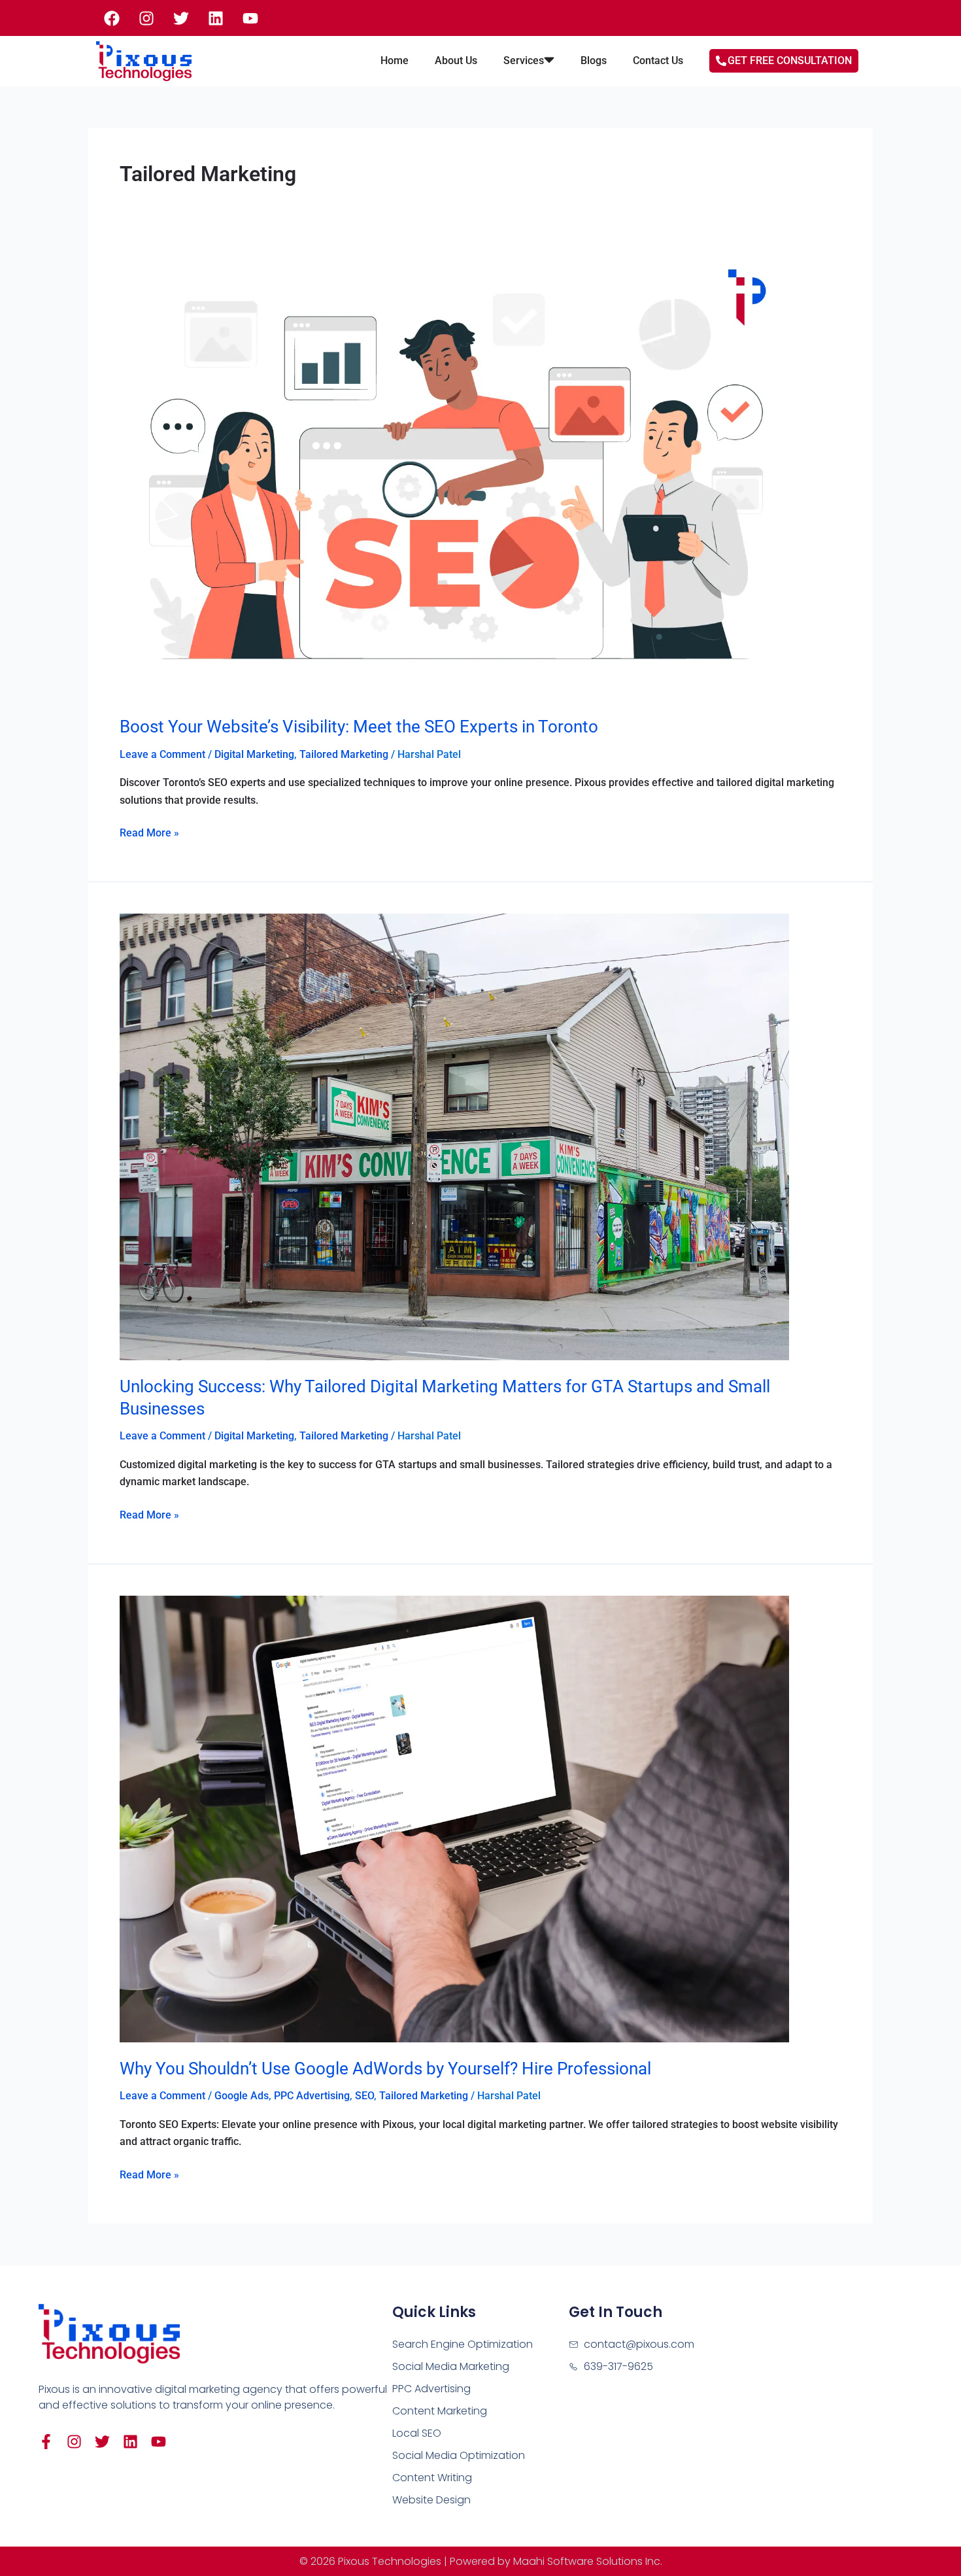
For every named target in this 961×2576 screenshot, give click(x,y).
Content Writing (432, 2478)
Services (524, 60)
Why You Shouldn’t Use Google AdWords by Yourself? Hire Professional (385, 2069)
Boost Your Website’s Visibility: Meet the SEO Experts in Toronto (359, 727)
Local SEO (417, 2433)
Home (395, 60)
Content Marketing (440, 2411)
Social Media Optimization (459, 2455)
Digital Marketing (254, 754)
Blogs (594, 60)
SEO (364, 2096)
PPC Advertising (312, 2096)
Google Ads (242, 2096)
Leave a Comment (162, 754)
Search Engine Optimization (463, 2344)
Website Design (431, 2500)
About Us (456, 60)
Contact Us (658, 60)
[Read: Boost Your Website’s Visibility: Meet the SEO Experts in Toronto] (454, 476)
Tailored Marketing (344, 754)
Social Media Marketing (451, 2366)
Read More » (149, 832)
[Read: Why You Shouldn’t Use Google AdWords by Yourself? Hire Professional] (454, 1818)
